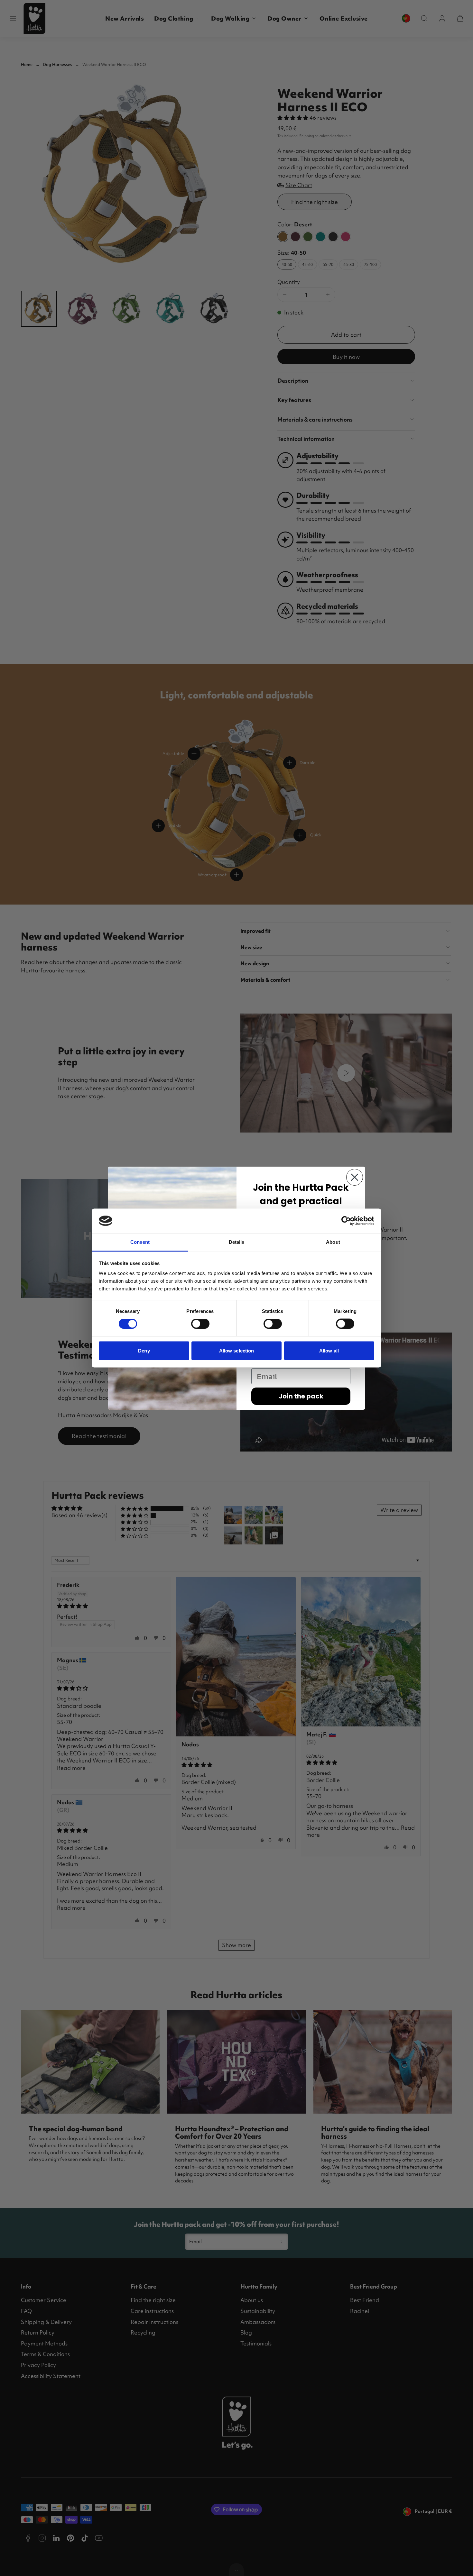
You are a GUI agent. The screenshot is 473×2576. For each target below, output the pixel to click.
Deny (144, 1350)
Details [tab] (237, 1242)
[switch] (200, 1324)
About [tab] (333, 1242)
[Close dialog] (355, 1177)
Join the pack (301, 1396)
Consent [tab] (140, 1242)
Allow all (329, 1350)
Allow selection (237, 1350)
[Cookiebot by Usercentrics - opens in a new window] (346, 1221)
